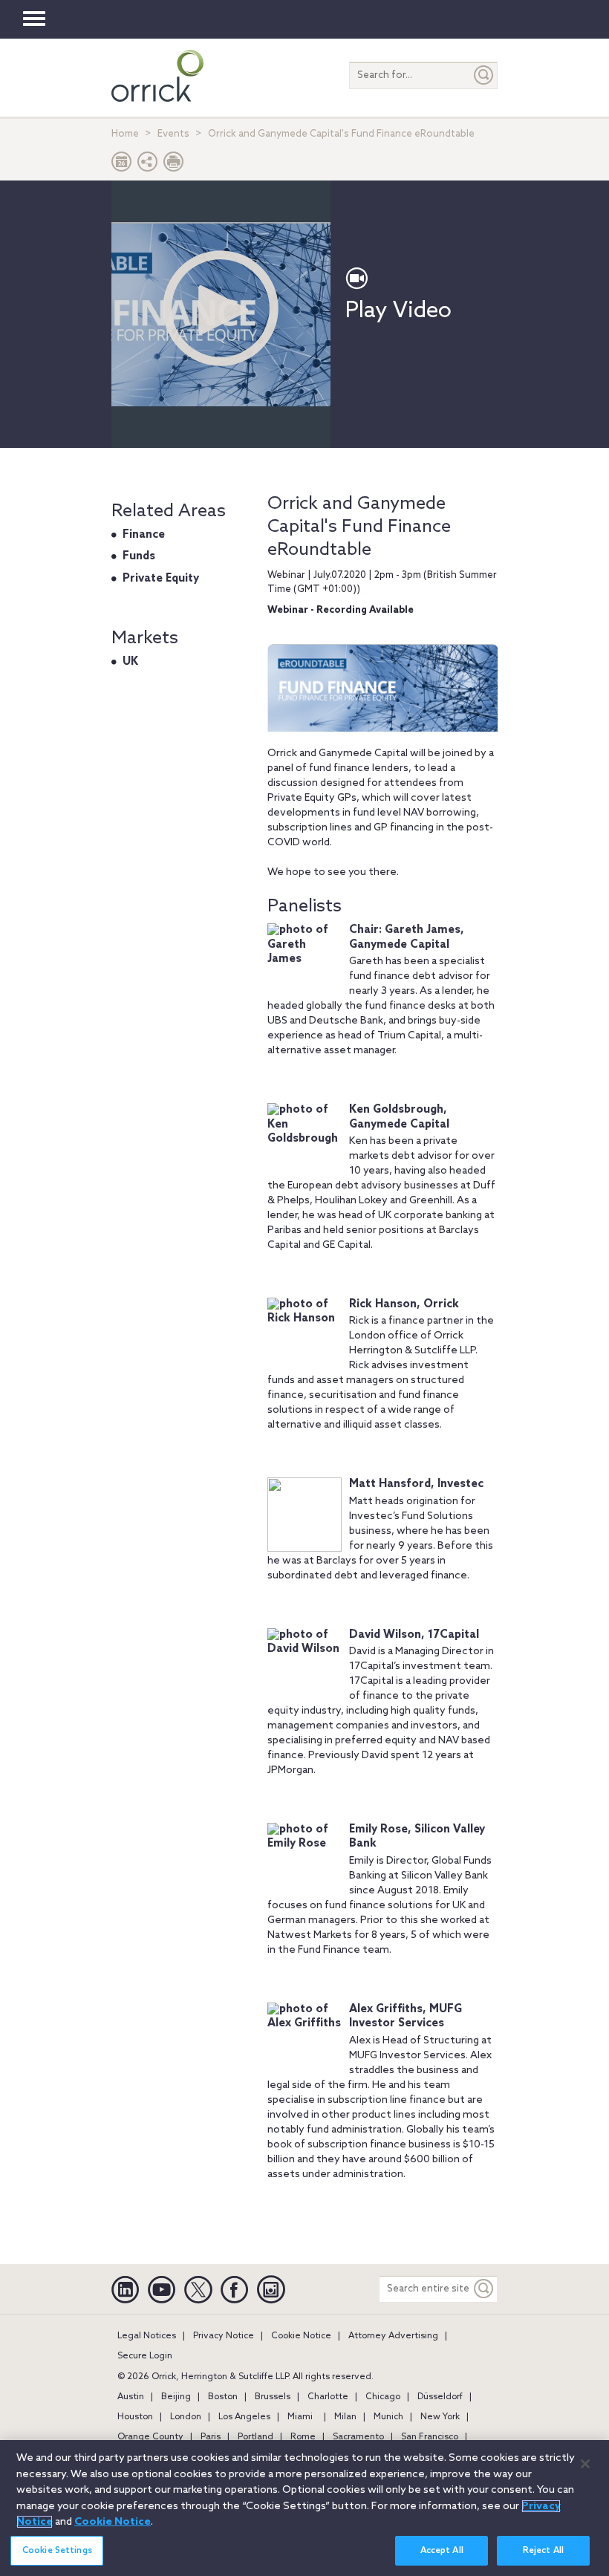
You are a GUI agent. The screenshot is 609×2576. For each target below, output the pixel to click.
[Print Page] (174, 165)
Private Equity (161, 579)
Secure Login (145, 2356)
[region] (304, 2508)
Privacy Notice (224, 2336)
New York (440, 2417)
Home (125, 134)
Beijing (176, 2397)
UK (130, 662)
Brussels (273, 2397)
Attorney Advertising (393, 2336)
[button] (148, 165)
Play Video (398, 311)
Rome (303, 2437)
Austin (131, 2397)
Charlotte (328, 2397)
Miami (300, 2417)
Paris (211, 2437)
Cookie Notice (301, 2336)
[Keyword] (484, 2289)
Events (173, 134)
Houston (135, 2417)
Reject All (543, 2551)
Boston (223, 2397)
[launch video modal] (221, 308)
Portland (255, 2437)
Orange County (150, 2437)
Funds (139, 556)
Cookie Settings (57, 2551)
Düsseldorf (440, 2397)
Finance (144, 535)
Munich (388, 2417)
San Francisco (430, 2437)
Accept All (442, 2551)
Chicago (383, 2397)
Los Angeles (244, 2417)
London (186, 2417)
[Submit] (484, 75)
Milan (345, 2417)
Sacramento (358, 2437)
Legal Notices (147, 2336)
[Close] (585, 2464)
